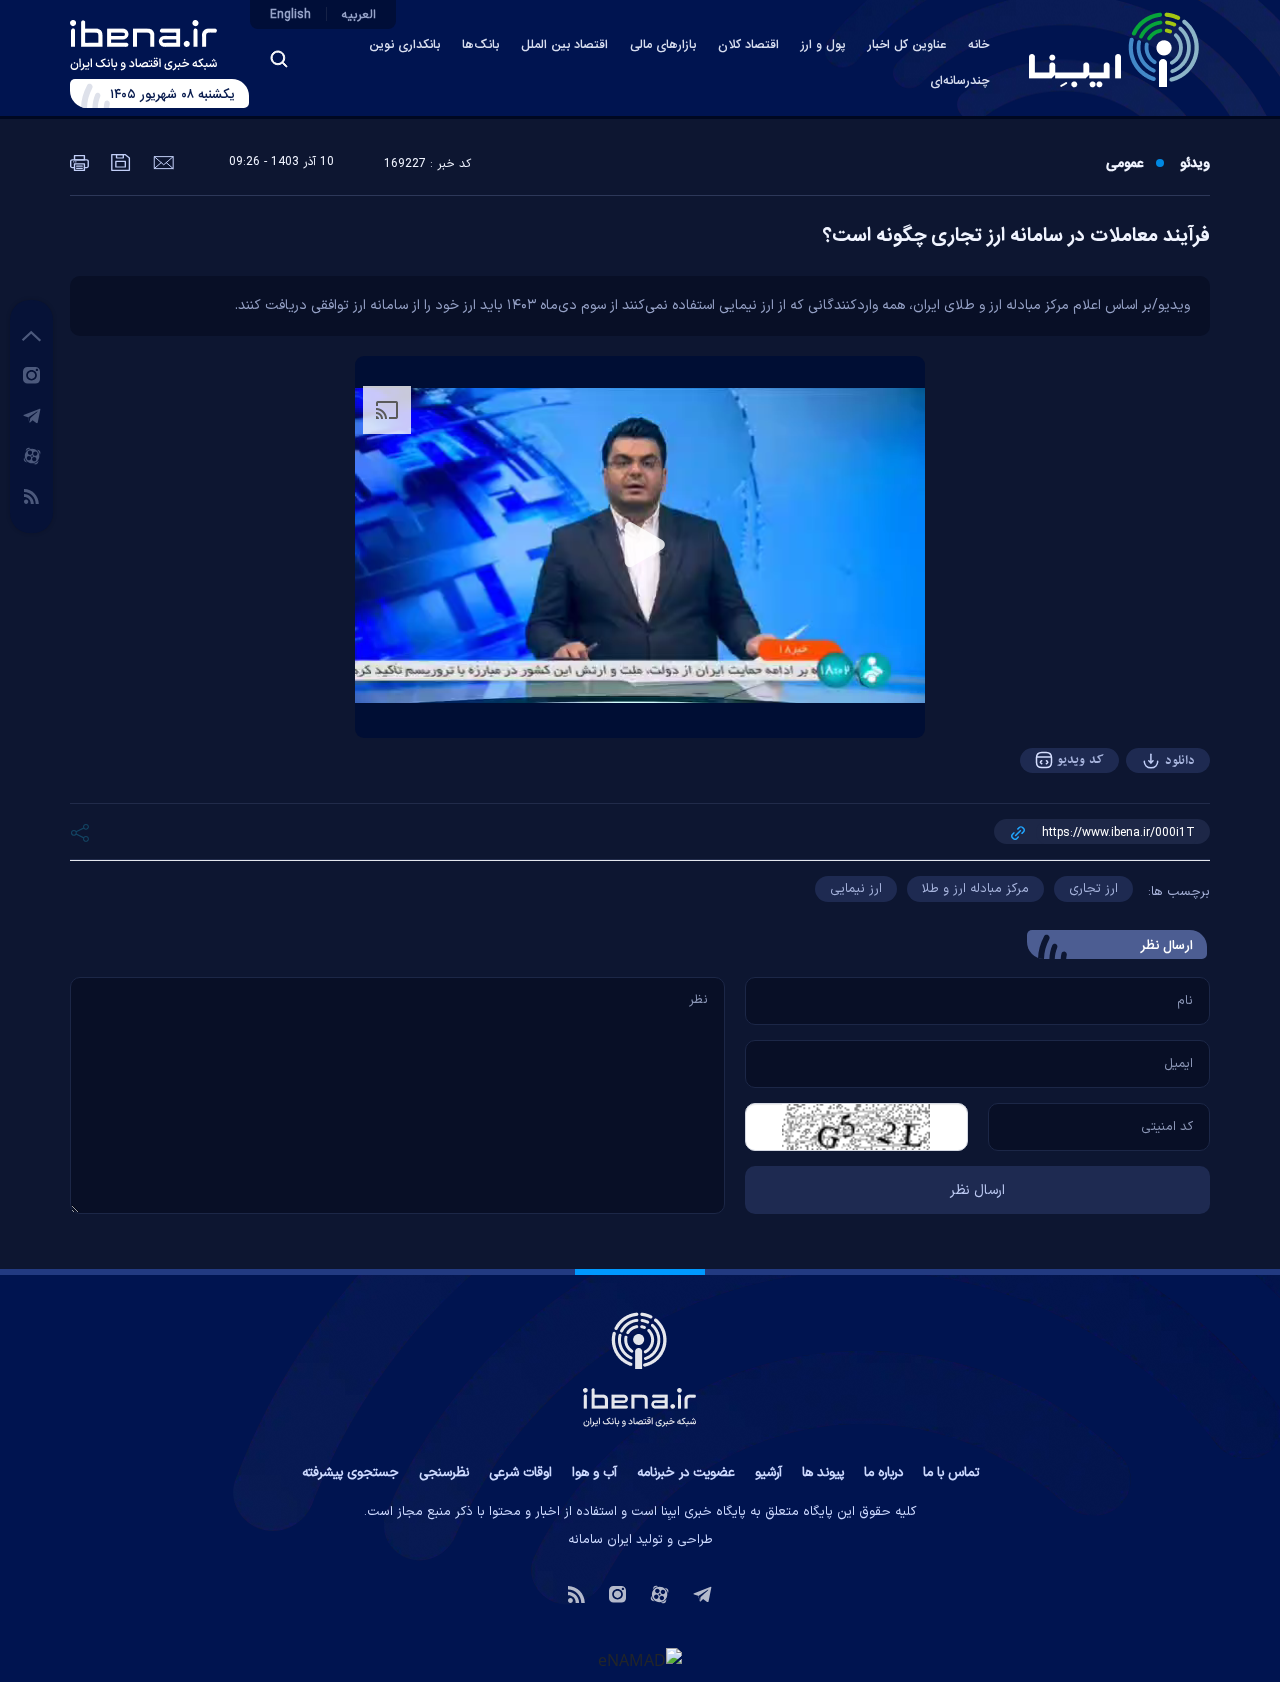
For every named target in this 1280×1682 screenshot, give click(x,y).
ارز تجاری (1093, 889)
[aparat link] (32, 455)
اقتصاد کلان (748, 45)
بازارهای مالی (663, 45)
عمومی (1124, 164)
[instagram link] (31, 374)
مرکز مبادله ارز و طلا (975, 889)
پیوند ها (823, 1473)
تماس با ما (951, 1473)
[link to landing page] (1114, 50)
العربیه (359, 15)
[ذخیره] (119, 161)
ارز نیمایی (856, 889)
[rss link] (31, 495)
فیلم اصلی (1140, 816)
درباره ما (883, 1473)
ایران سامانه (600, 1540)
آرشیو (768, 1473)
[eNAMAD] (640, 1660)
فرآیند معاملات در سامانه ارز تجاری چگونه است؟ (1016, 236)
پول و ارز (823, 45)
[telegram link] (32, 415)
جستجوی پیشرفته (350, 1473)
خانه (978, 45)
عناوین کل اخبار (907, 45)
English (290, 15)
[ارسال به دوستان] (161, 161)
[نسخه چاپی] (79, 161)
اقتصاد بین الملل (564, 45)
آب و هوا (594, 1473)
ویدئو (1195, 164)
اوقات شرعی (520, 1473)
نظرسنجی (444, 1473)
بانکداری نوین (404, 45)
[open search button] (279, 59)
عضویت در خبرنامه (686, 1473)
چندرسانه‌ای (959, 81)
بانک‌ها (480, 45)
